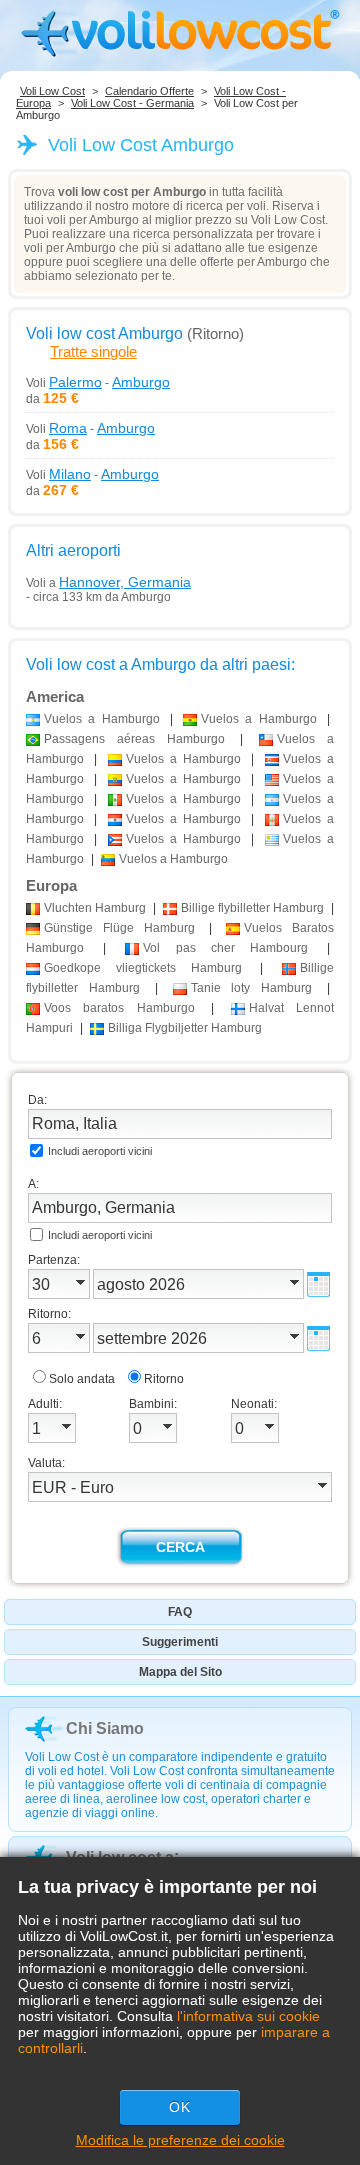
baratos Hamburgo (119, 1008)
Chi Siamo (105, 1728)
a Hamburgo (102, 719)
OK (180, 2107)
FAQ (180, 1612)
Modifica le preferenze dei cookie (180, 2140)
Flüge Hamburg (119, 928)
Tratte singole (93, 351)
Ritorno (164, 1379)
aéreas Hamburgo (134, 739)
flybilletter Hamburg (252, 908)
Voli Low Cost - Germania (132, 103)
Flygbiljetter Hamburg (185, 1028)
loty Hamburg (252, 988)
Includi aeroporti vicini (100, 1151)
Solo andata (82, 1379)
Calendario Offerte (149, 91)
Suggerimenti (180, 1642)
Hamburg (95, 908)
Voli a (108, 582)
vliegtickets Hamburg (143, 968)
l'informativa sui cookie (248, 2016)
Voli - (98, 382)
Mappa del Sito (180, 1672)
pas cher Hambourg (225, 948)
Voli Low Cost (52, 91)
